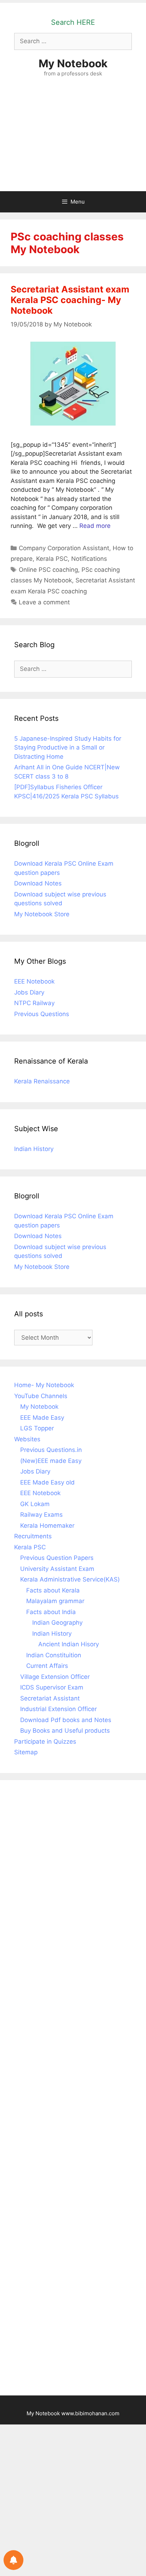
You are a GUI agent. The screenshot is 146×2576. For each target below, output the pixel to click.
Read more (95, 526)
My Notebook (73, 63)
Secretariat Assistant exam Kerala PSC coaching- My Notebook (70, 300)
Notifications (89, 559)
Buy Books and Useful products (65, 1731)
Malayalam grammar (55, 1601)
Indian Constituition (54, 1655)
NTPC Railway (34, 1003)
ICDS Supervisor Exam (52, 1687)
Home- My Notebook (44, 1385)
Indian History (34, 1149)
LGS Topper (37, 1428)
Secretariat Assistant (50, 1698)
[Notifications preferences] (13, 2560)
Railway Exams (41, 1515)
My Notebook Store (42, 914)
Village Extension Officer (55, 1677)
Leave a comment (44, 602)
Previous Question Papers (57, 1558)
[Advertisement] (73, 141)
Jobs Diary (29, 992)
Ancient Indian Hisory (69, 1644)
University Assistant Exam (57, 1569)
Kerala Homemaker (47, 1526)
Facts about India (51, 1612)
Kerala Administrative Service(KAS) (70, 1579)
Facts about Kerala (53, 1590)
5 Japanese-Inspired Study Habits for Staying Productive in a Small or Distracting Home (68, 748)
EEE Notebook (34, 981)
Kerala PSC (52, 559)
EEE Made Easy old (47, 1482)
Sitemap (26, 1752)
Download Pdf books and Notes (66, 1720)
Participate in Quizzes (45, 1742)
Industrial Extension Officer (58, 1709)
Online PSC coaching (48, 570)
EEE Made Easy (42, 1418)
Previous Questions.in (51, 1450)
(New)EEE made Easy (51, 1461)
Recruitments (33, 1536)
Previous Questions (42, 1014)
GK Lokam (35, 1504)
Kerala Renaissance (42, 1081)
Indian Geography (57, 1623)
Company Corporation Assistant (64, 548)
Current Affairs (47, 1666)
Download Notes (38, 883)
